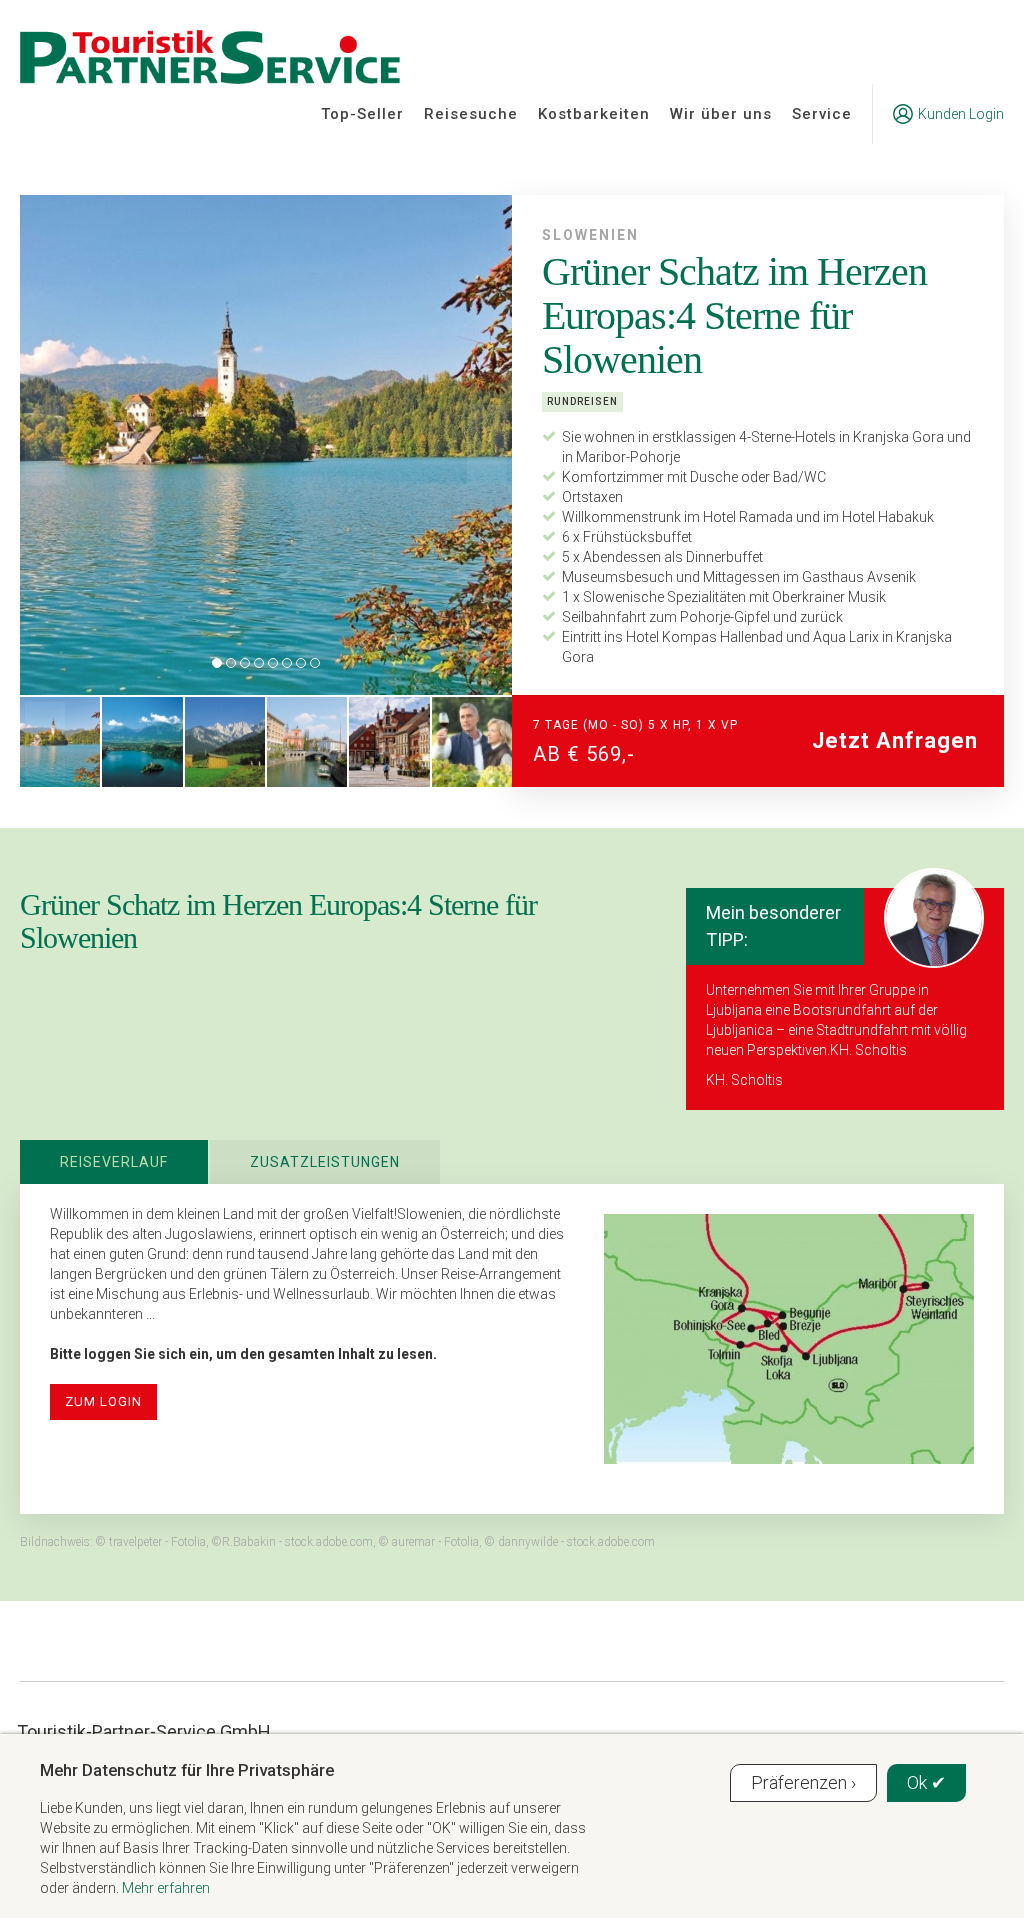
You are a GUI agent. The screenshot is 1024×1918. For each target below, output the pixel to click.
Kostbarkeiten (594, 114)
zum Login (103, 1401)
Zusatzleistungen (325, 1162)
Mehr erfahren (166, 1888)
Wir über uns (721, 114)
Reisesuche (471, 114)
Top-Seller (362, 114)
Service (822, 114)
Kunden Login (961, 114)
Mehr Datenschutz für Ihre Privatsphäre (187, 1770)
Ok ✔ (926, 1782)
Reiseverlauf (114, 1162)
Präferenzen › (803, 1782)
